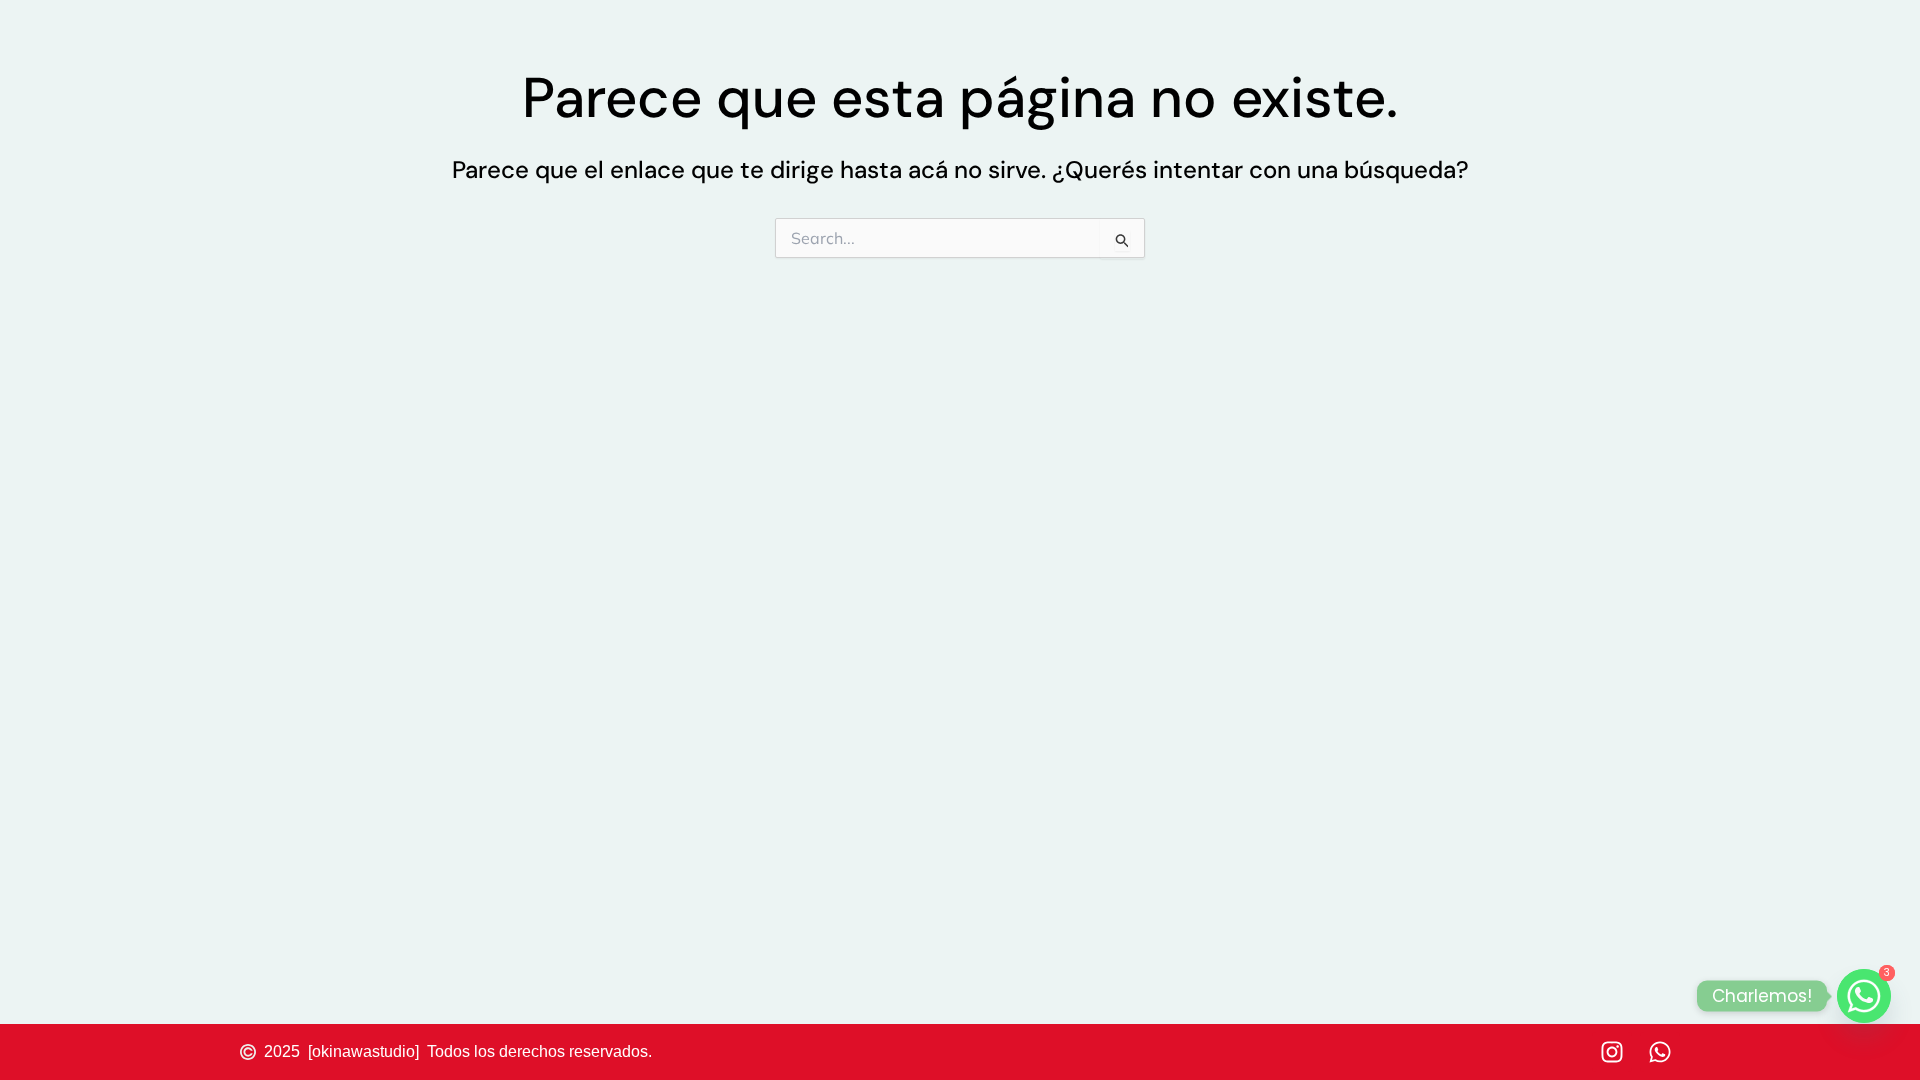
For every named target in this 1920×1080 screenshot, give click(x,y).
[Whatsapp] (1864, 996)
